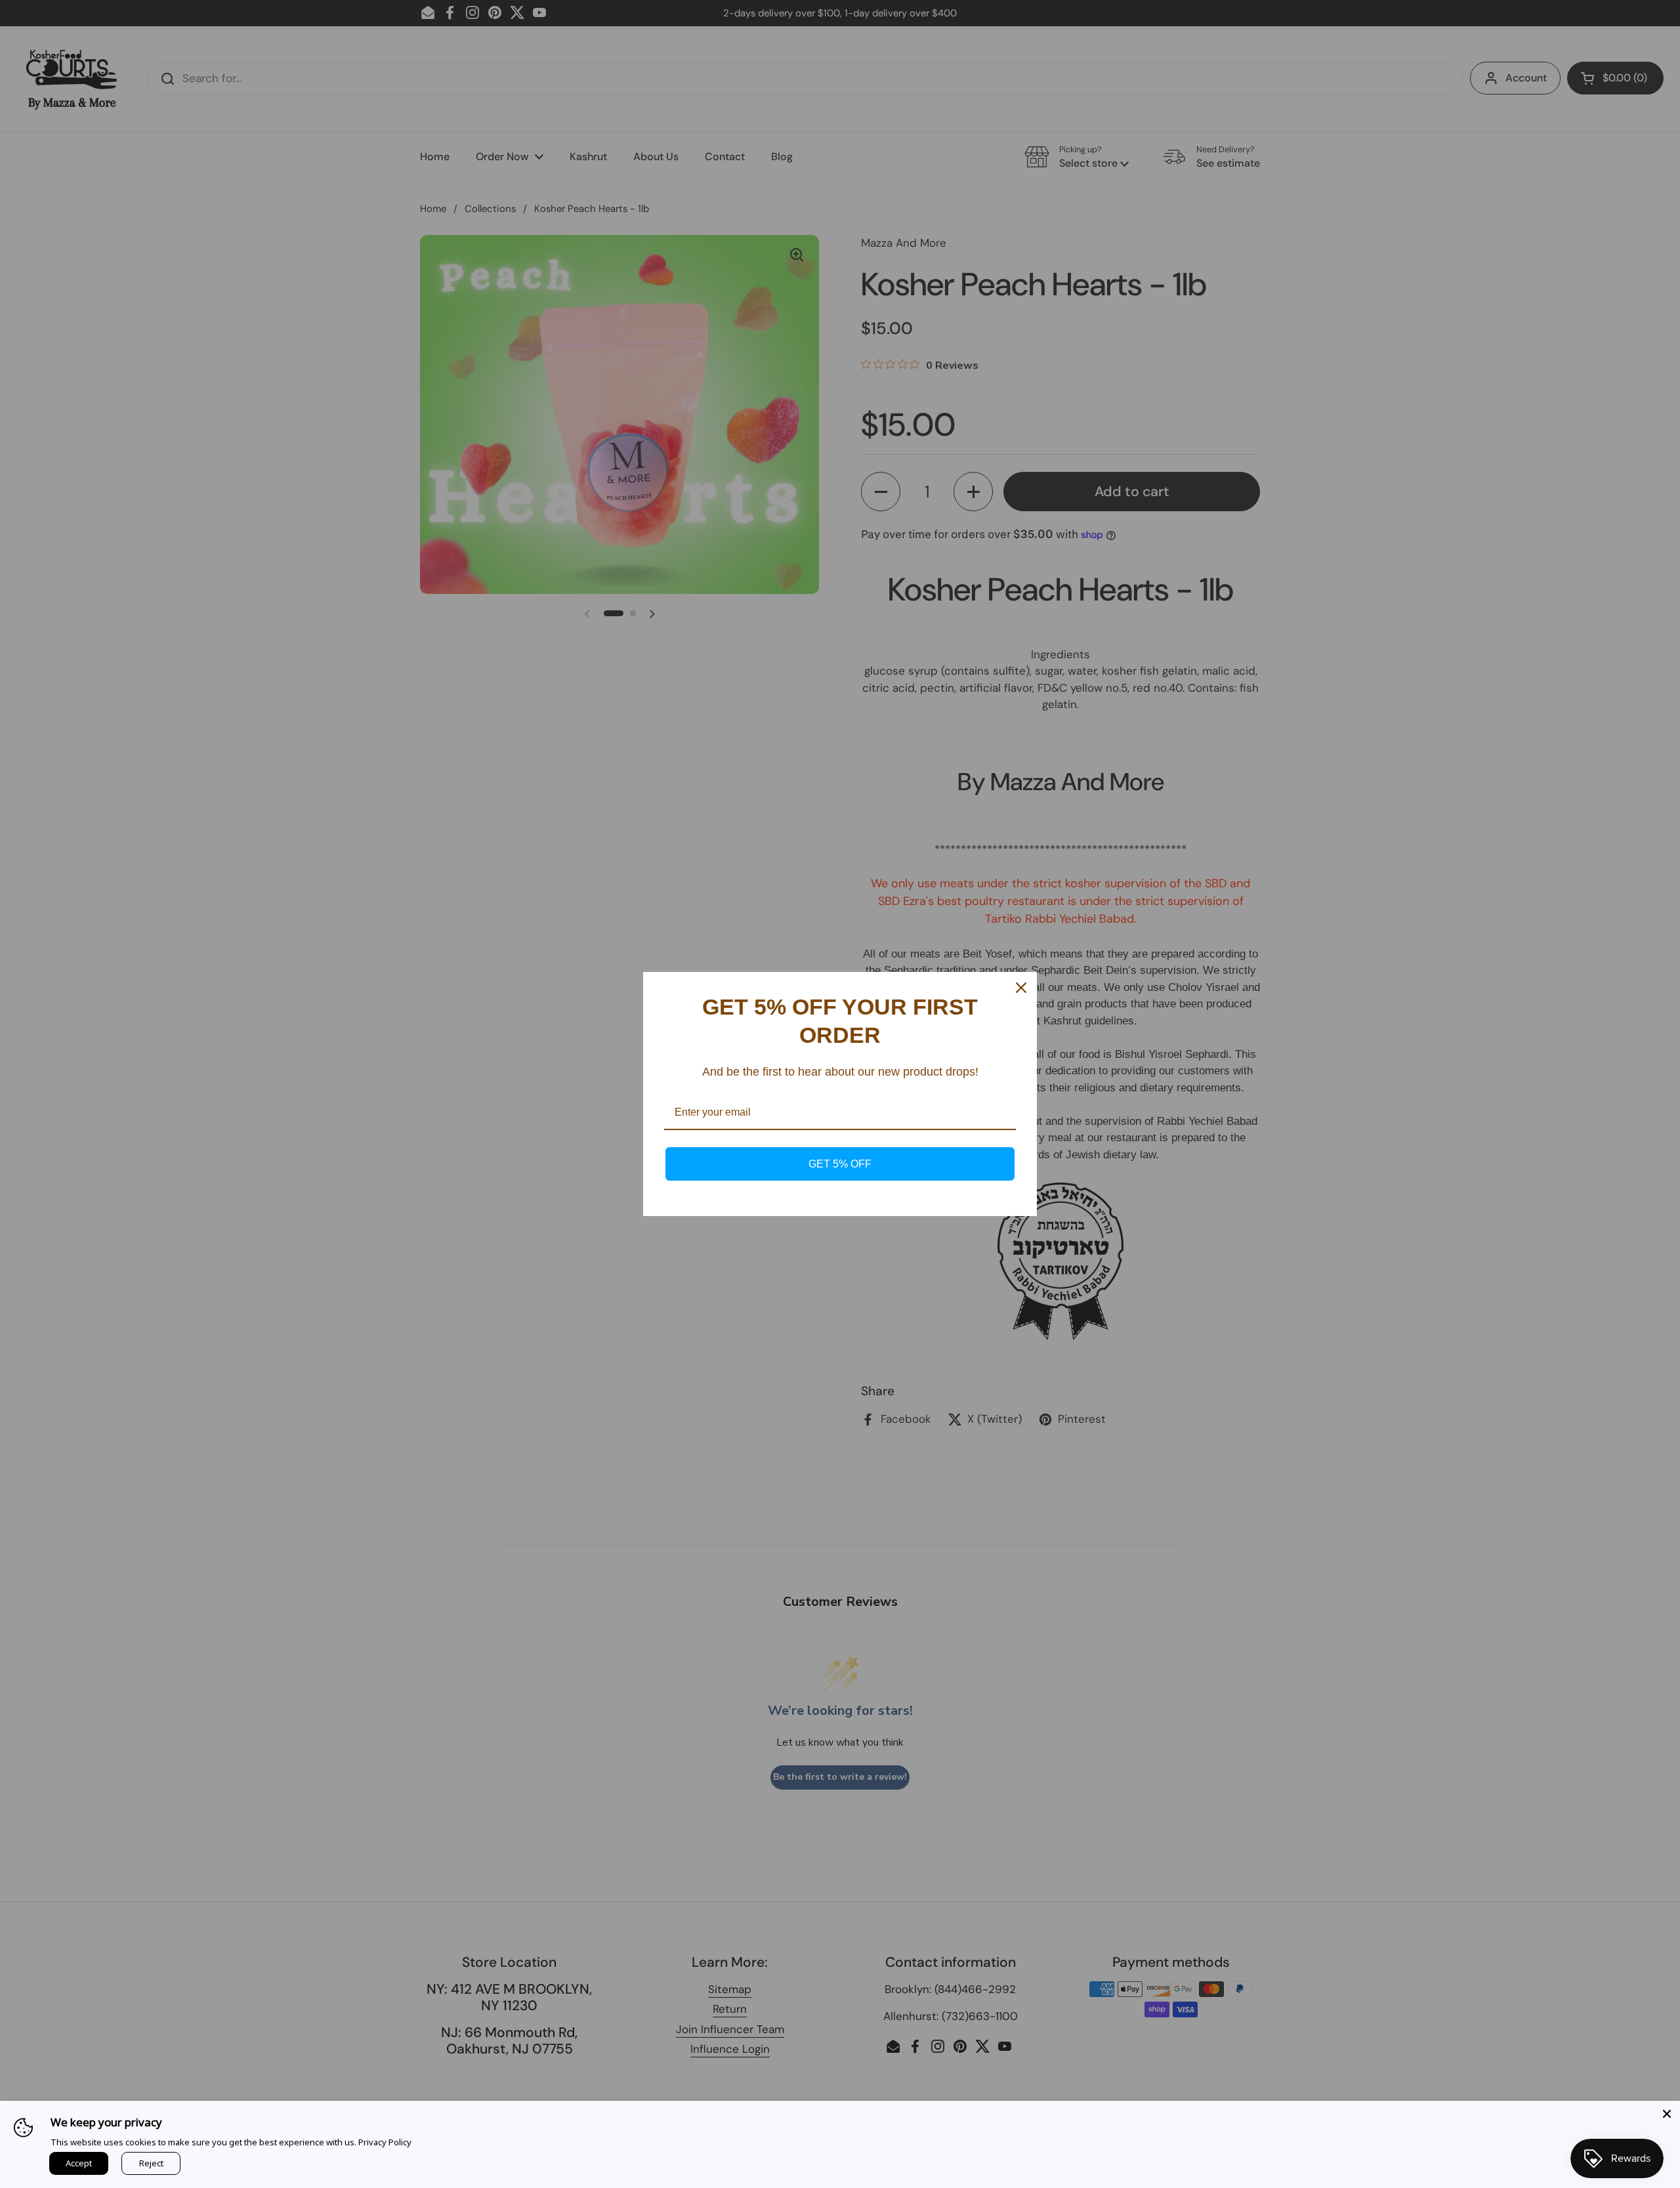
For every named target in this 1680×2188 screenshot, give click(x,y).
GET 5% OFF (840, 1164)
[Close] (1667, 2114)
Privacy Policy (385, 2142)
